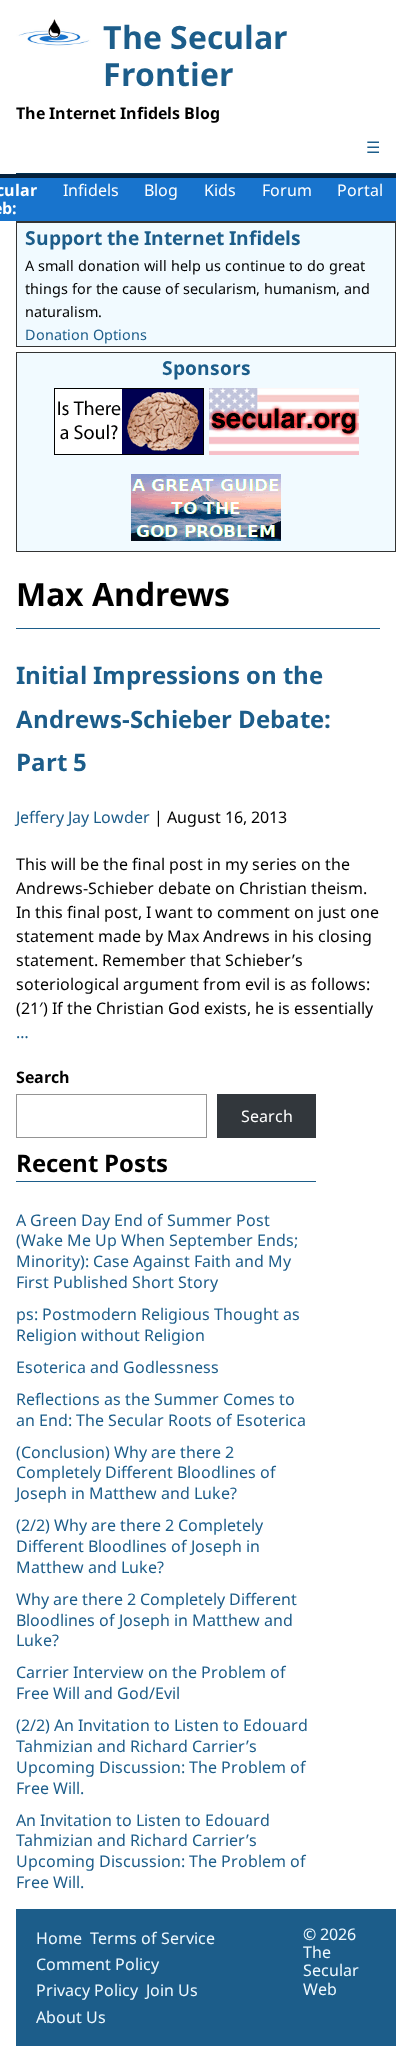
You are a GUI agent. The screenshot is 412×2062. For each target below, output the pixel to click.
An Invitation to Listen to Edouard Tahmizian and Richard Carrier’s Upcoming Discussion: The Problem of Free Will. (161, 1851)
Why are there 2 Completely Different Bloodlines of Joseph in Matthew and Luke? (156, 1620)
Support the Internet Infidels (163, 237)
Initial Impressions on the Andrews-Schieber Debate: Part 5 (173, 717)
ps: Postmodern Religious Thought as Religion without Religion (158, 1324)
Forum (287, 190)
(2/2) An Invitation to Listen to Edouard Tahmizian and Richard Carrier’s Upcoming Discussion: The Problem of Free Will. (162, 1756)
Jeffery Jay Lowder (83, 817)
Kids (220, 190)
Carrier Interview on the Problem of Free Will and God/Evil (151, 1682)
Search (43, 1077)
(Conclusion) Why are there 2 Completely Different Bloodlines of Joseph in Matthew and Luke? (146, 1473)
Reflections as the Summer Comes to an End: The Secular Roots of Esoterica (161, 1409)
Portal (360, 190)
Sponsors (206, 367)
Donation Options (86, 334)
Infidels (91, 190)
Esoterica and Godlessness (117, 1367)
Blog (161, 190)
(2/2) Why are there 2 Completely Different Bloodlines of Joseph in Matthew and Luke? (139, 1546)
